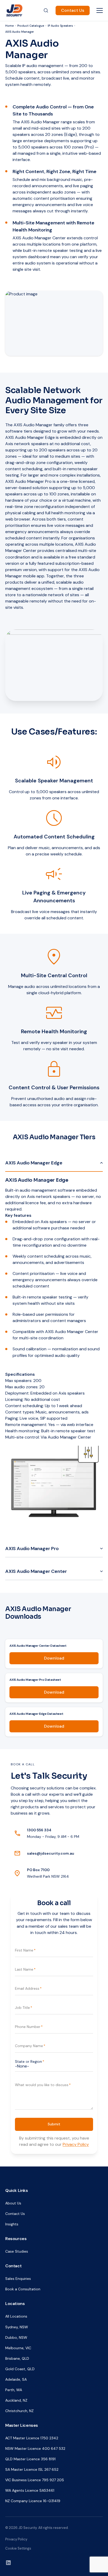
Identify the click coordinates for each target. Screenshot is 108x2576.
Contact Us (73, 10)
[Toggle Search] (46, 10)
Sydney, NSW (17, 2327)
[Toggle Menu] (100, 10)
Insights (12, 2224)
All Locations (16, 2316)
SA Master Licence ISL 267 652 (32, 2469)
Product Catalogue (31, 26)
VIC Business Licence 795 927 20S (35, 2480)
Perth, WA (14, 2390)
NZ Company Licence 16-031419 (33, 2501)
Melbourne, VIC (18, 2348)
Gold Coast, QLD (20, 2369)
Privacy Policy (76, 2144)
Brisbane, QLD (17, 2358)
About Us (13, 2203)
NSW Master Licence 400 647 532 (35, 2448)
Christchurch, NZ (19, 2411)
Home (9, 26)
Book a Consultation (23, 2289)
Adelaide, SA (16, 2379)
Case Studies (17, 2251)
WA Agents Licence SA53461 (30, 2490)
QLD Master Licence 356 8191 (30, 2459)
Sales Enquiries (18, 2279)
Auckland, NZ (16, 2400)
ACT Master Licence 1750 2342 (32, 2438)
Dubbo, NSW (16, 2337)
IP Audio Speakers (60, 26)
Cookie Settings (18, 2548)
